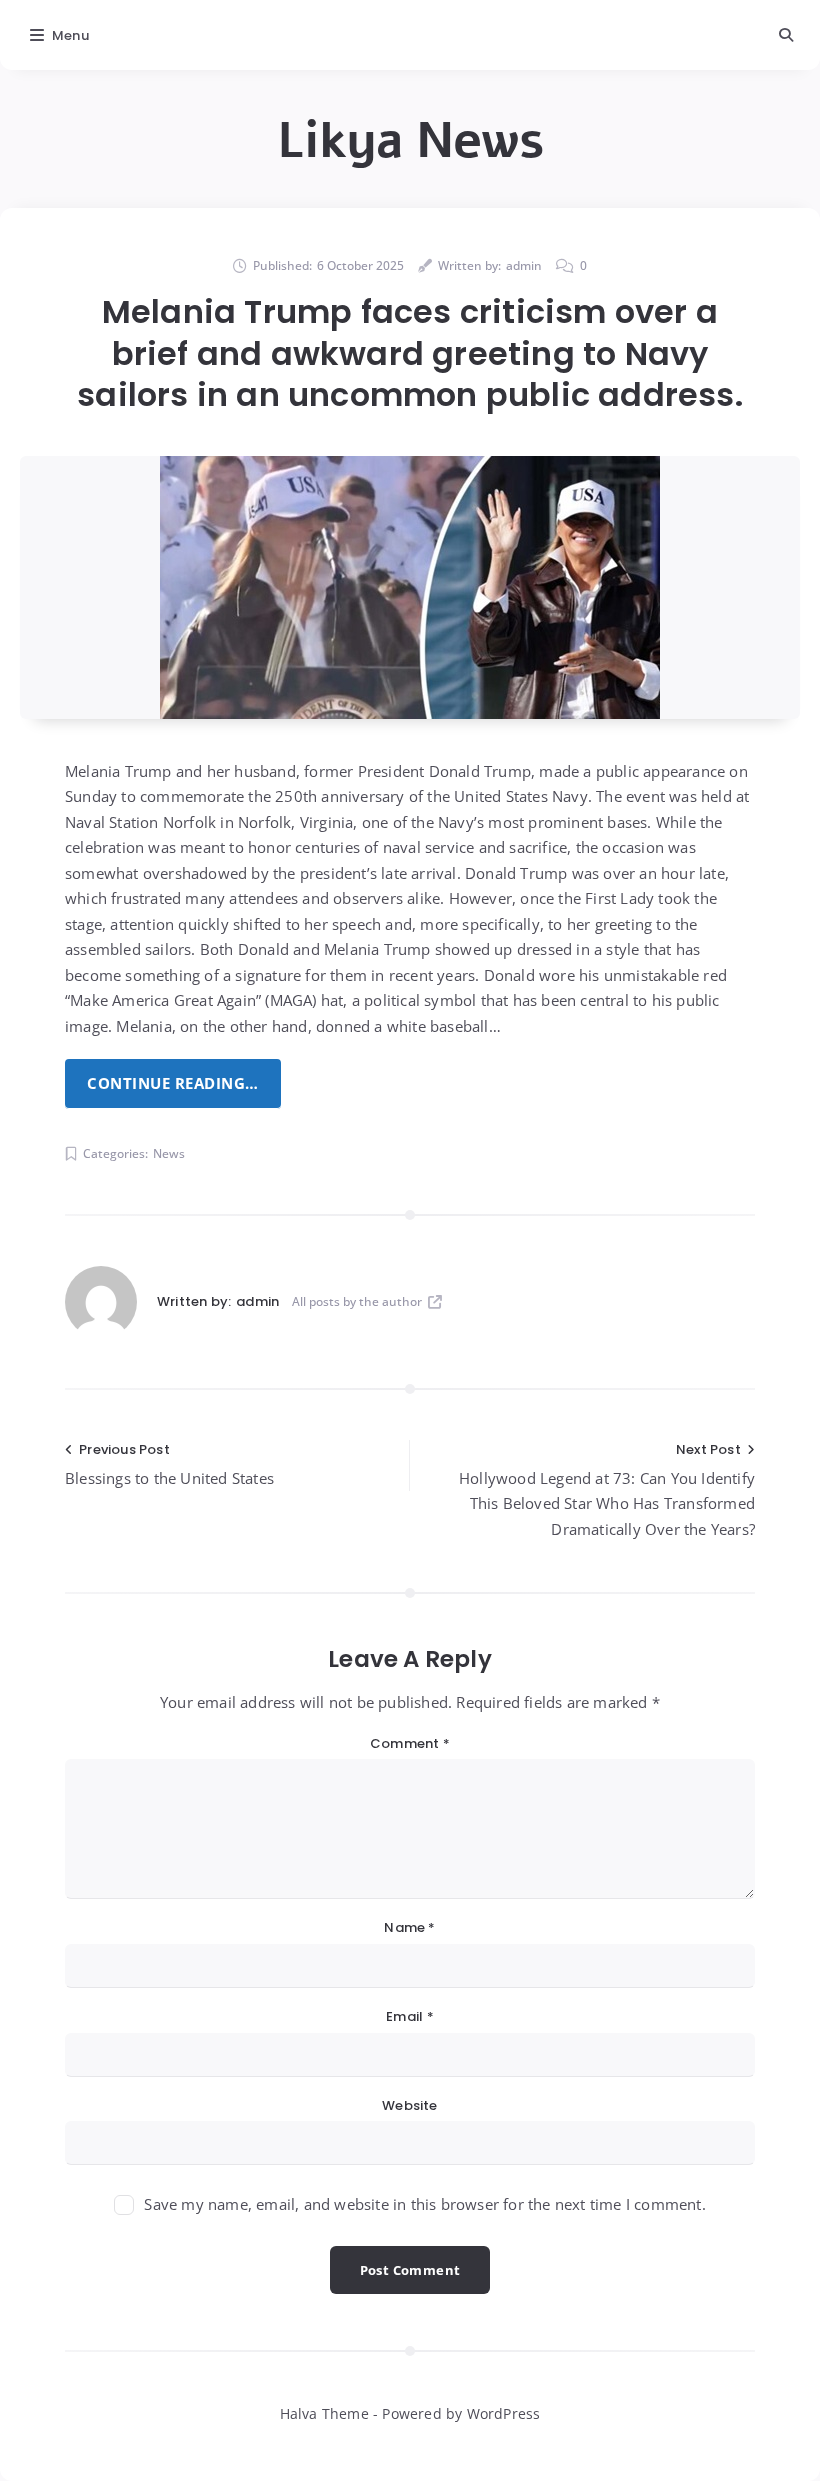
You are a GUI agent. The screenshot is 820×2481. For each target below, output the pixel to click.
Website (409, 2105)
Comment (410, 1743)
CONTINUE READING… (173, 1083)
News (169, 1153)
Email (409, 2016)
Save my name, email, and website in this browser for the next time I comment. (424, 2204)
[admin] (101, 1302)
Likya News (410, 141)
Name (409, 1927)
